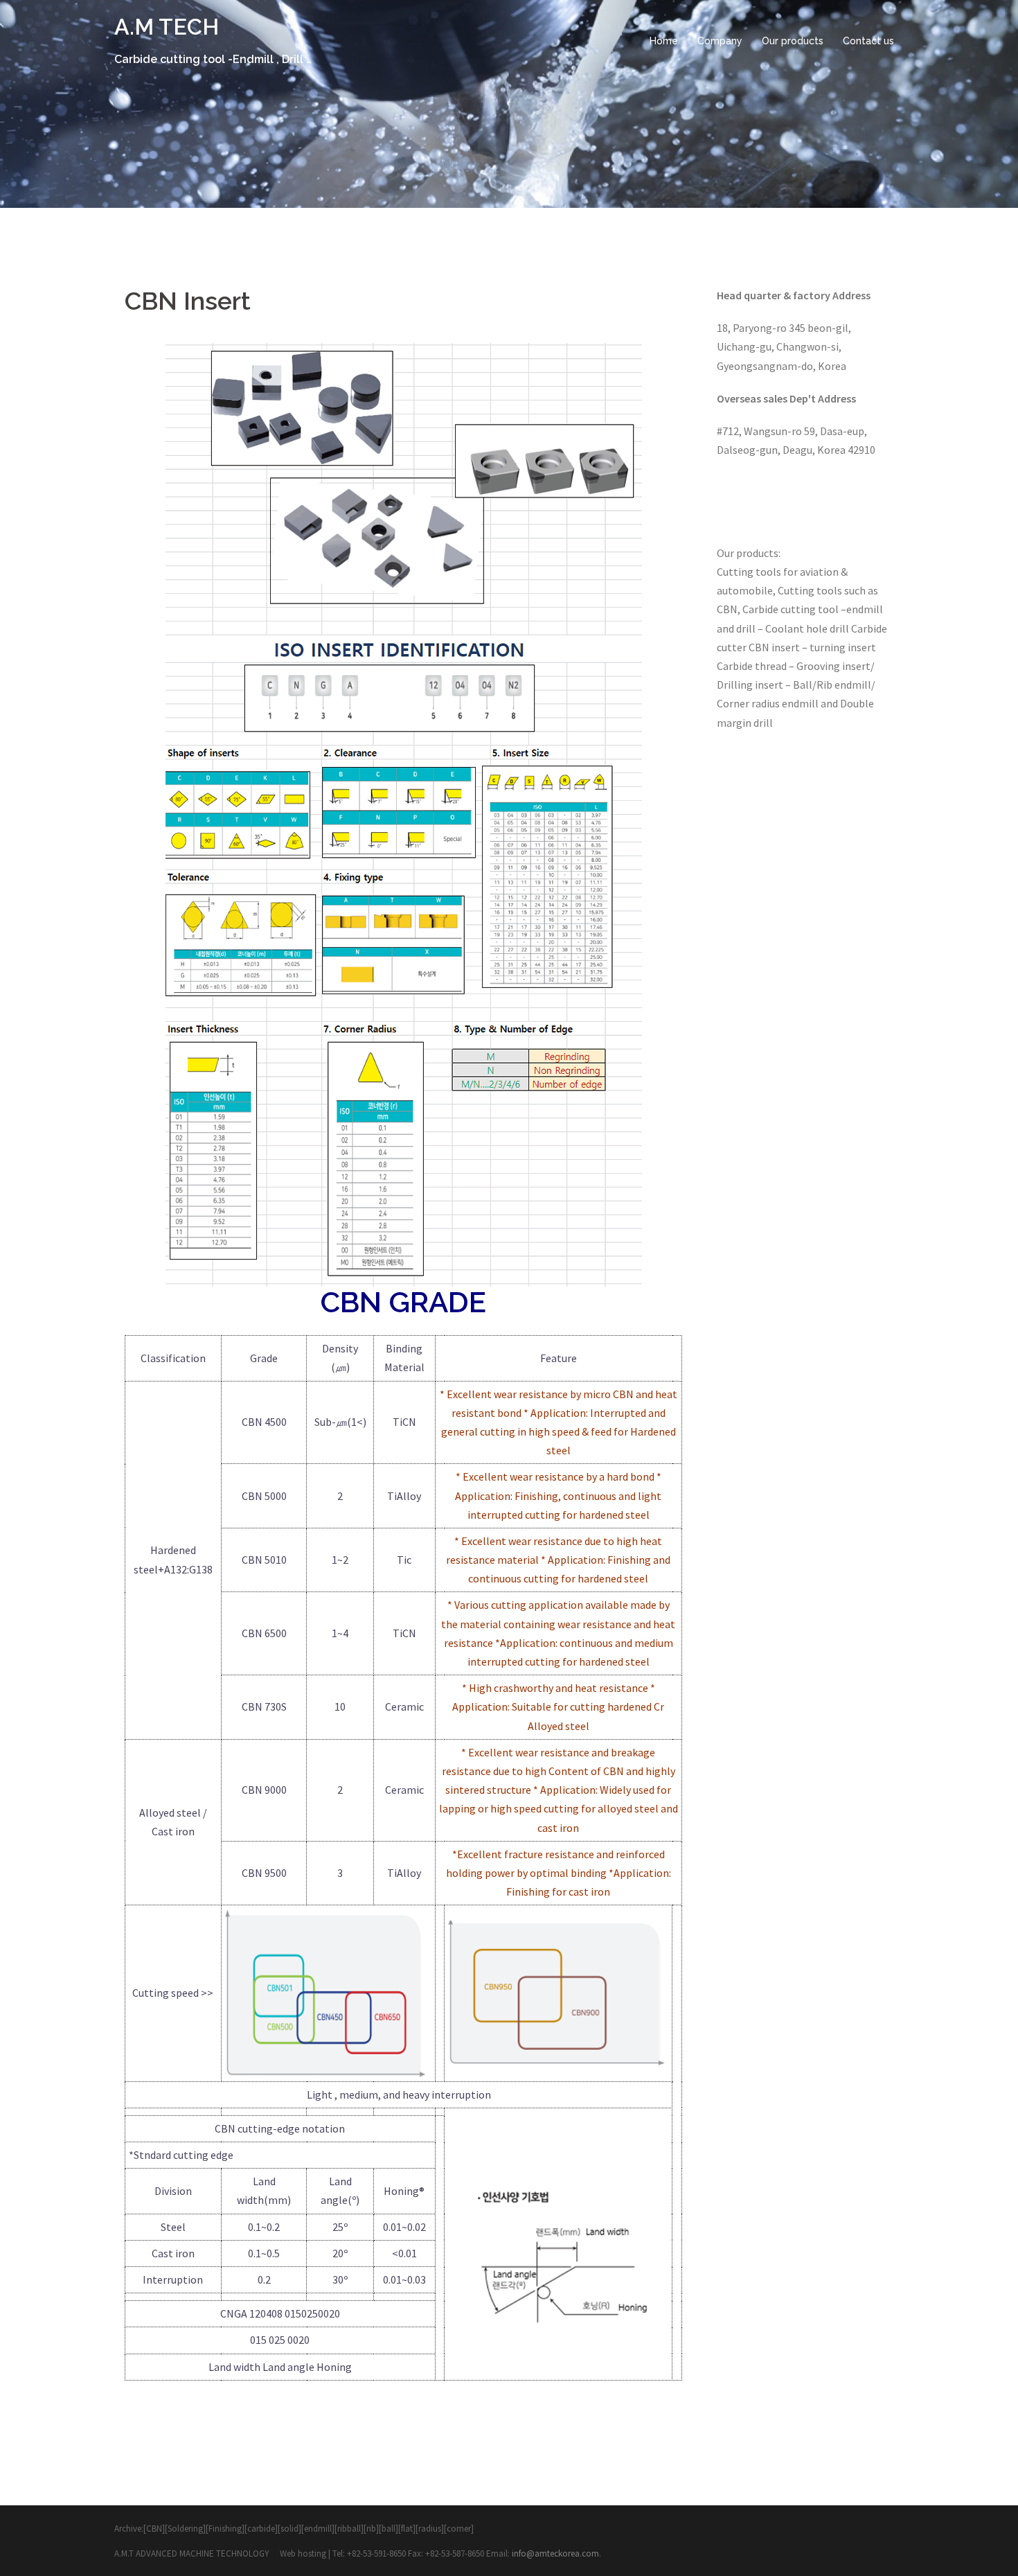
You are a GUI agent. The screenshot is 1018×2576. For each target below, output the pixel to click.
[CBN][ (155, 2529)
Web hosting (304, 2553)
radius (430, 2529)
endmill (318, 2529)
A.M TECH (167, 27)
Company (720, 41)
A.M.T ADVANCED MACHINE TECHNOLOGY (193, 2553)
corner (459, 2529)
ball (389, 2529)
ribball (349, 2529)
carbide (261, 2529)
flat (407, 2529)
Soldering (185, 2529)
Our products (793, 41)
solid (289, 2529)
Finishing (225, 2529)
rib (371, 2529)
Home (664, 41)
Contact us (868, 41)
